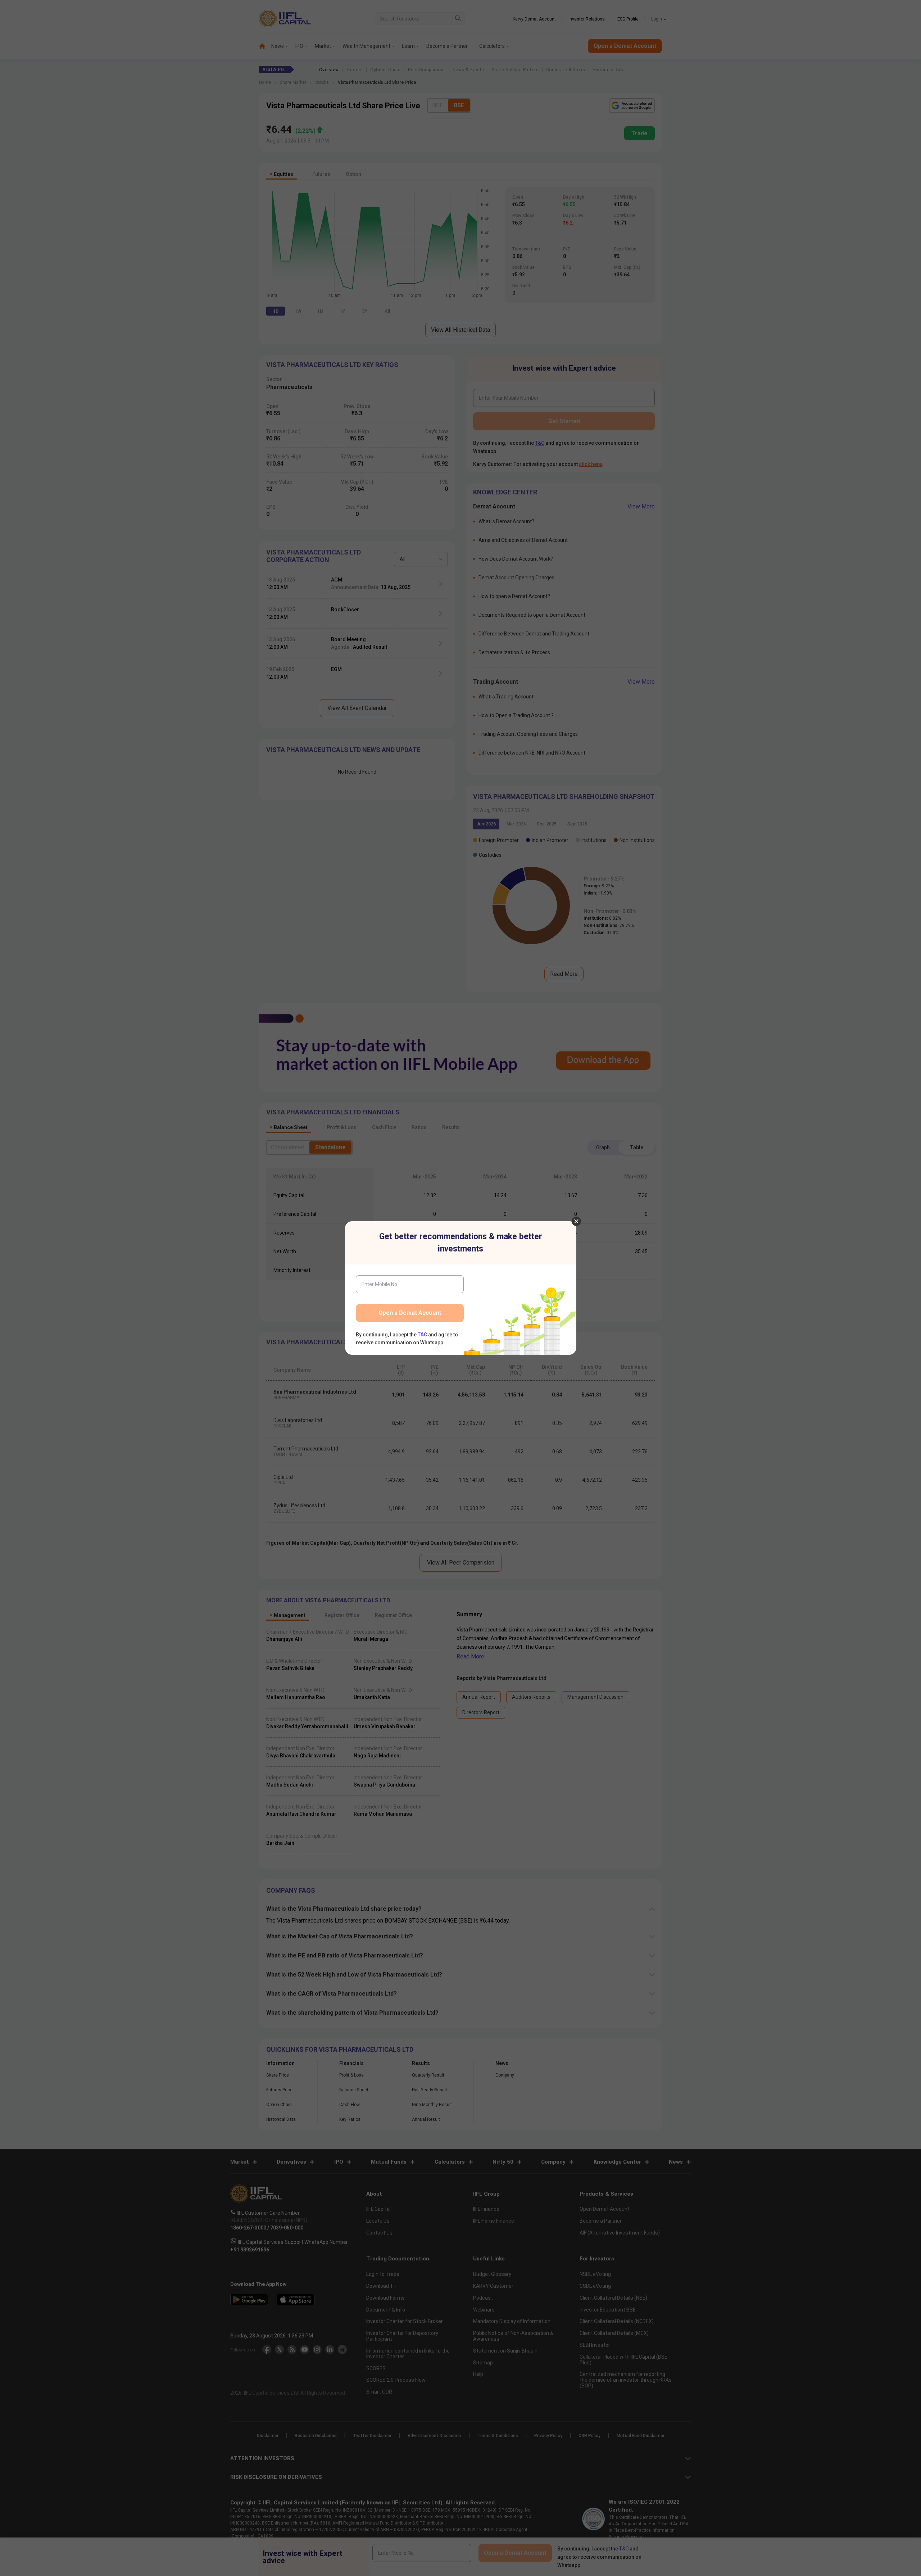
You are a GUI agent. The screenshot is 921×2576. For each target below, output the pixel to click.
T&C (422, 1335)
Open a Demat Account (410, 1313)
